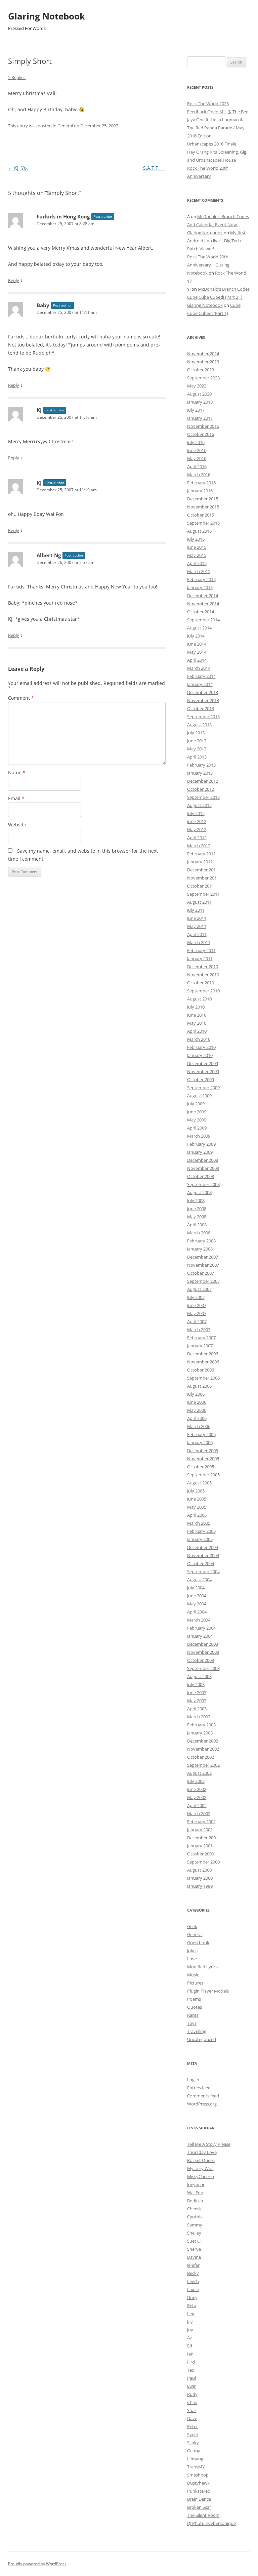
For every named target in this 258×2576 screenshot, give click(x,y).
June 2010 (197, 1015)
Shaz (192, 2410)
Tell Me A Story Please (209, 2144)
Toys (192, 2023)
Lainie (193, 2289)
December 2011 (203, 870)
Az (189, 2338)
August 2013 (199, 725)
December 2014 (203, 596)
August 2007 (199, 1289)
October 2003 (201, 1660)
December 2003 (203, 1644)
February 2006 (201, 1434)
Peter (192, 2426)
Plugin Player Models (208, 1991)
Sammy (195, 2225)
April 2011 (197, 934)
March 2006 (199, 1426)
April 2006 (197, 1418)
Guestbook (198, 1943)
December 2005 (203, 1450)
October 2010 (201, 983)
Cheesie (195, 2209)
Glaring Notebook (47, 16)
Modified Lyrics (202, 1967)
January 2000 (200, 1878)
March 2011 (199, 942)
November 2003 (203, 1652)
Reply (14, 280)
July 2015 (196, 539)
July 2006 (196, 1394)
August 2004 (199, 1580)
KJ (39, 410)
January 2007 (200, 1346)
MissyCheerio (201, 2176)
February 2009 (201, 1144)
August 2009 (199, 1096)
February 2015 (201, 579)
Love (192, 1959)
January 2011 (200, 958)
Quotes (195, 2007)
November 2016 (203, 426)
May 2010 (197, 1023)
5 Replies (17, 77)
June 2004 (197, 1596)
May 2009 (197, 1120)
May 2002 (197, 1797)
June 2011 (197, 918)
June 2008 (197, 1209)
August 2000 (199, 1870)
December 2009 (203, 1063)
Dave (192, 2418)
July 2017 (196, 410)
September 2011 (203, 894)
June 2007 (197, 1305)
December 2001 (203, 1838)
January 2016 (200, 491)
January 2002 (200, 1830)
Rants (193, 2015)
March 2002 (199, 1813)
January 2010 (200, 1055)
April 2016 (197, 466)
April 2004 (197, 1612)
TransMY (196, 2467)
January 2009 (200, 1152)
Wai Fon (195, 2193)
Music (193, 1975)
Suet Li (194, 2241)
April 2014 (197, 660)
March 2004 (199, 1620)
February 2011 (201, 950)
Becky (193, 2273)
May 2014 (197, 652)
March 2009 (199, 1136)
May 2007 (197, 1313)
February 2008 (201, 1241)
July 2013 (196, 733)
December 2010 (203, 967)
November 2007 (203, 1265)
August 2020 (199, 394)
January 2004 (200, 1636)
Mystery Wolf (200, 2168)
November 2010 (203, 975)
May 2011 (197, 926)
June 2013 (197, 741)
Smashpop (198, 2475)
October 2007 (201, 1273)
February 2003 (201, 1725)
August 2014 (199, 628)
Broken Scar (199, 2507)
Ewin (192, 2386)
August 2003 (199, 1676)
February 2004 (201, 1628)
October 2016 (201, 434)
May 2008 (197, 1217)
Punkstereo (199, 2491)
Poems (194, 1999)
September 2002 (203, 1765)
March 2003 (199, 1717)
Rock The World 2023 (208, 104)
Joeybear (196, 2184)
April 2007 (197, 1321)
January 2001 (200, 1846)
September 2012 (203, 797)
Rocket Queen (201, 2160)
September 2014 (203, 620)
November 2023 (203, 362)
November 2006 (203, 1362)
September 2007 (203, 1281)
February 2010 (201, 1047)
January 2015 (200, 587)
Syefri (193, 2435)
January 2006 (200, 1442)
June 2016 (197, 450)
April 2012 (197, 837)
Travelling (197, 2031)
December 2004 (203, 1547)
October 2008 (201, 1176)
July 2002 (196, 1781)
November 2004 (203, 1555)
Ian (190, 2354)
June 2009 (197, 1112)
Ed (190, 2346)
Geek (192, 1926)
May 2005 (197, 1507)
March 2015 (199, 571)
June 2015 (197, 547)
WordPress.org (202, 2104)
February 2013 (201, 765)
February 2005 (201, 1531)
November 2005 (203, 1459)
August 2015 (199, 531)
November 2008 (203, 1168)
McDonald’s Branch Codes (223, 216)
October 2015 (201, 515)
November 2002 (203, 1749)
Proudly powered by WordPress (37, 2564)
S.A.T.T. (154, 168)
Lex (191, 2314)
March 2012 (199, 846)
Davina (194, 2257)
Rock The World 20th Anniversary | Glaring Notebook (208, 265)
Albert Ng (49, 555)
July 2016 (196, 442)
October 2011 (201, 886)
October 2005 (201, 1467)
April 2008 (197, 1225)
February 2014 (201, 676)
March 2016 (199, 475)
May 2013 (197, 749)
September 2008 (203, 1184)
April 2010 (197, 1031)
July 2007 (196, 1297)
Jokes (192, 1951)
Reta (192, 2305)
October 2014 (201, 612)
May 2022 (197, 386)
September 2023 (203, 378)
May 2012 (197, 829)
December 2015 (203, 499)
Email (16, 798)
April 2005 (197, 1515)
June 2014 (197, 644)
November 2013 (203, 700)
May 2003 (197, 1701)
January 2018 (200, 402)
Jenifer (193, 2265)
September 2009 (203, 1088)
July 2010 (196, 1007)
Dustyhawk (198, 2483)
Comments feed (203, 2096)
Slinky (193, 2443)
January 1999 (200, 1886)
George (194, 2451)
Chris (192, 2402)
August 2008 (199, 1192)
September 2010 (203, 991)
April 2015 (197, 563)
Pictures (195, 1983)
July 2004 (196, 1588)
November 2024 (203, 354)
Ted (191, 2370)
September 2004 (203, 1571)
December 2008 (203, 1160)
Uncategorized (202, 2039)
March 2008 (199, 1233)
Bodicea (195, 2201)
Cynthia (195, 2217)
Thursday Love (202, 2152)
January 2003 (200, 1733)
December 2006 (203, 1354)
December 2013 (203, 692)
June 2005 (197, 1499)
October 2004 (201, 1563)
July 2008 (196, 1200)
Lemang (195, 2459)
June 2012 (197, 821)
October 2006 (201, 1370)
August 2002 (199, 1773)
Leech (193, 2281)
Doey (192, 2297)
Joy (190, 2330)
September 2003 (203, 1668)
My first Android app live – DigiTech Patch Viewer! (216, 241)
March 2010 (199, 1039)
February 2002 (201, 1822)
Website (17, 825)
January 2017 (200, 418)
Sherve (194, 2249)
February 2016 (201, 483)
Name (17, 772)
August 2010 (199, 999)
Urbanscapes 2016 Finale (212, 144)
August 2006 (199, 1386)
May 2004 (197, 1604)
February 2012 (201, 854)
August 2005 (199, 1483)
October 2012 (201, 789)
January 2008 (200, 1249)
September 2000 (203, 1862)
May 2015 (197, 555)
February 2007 (201, 1338)
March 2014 (199, 668)
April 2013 (197, 757)
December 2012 (203, 781)
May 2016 (197, 458)
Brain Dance (199, 2499)
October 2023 (201, 370)
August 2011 (199, 902)
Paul (191, 2378)
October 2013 (201, 708)
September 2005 (203, 1475)
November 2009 (203, 1071)
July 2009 (196, 1104)
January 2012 (200, 862)
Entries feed (199, 2088)
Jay (190, 2322)
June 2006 (197, 1402)
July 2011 (196, 910)
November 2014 (203, 604)
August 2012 (199, 805)
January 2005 (200, 1539)
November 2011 (203, 878)
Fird (191, 2362)
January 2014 (200, 684)
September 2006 (203, 1378)
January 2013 (200, 773)
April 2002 (197, 1805)
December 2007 (203, 1257)
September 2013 (203, 717)
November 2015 (203, 507)
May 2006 (197, 1410)
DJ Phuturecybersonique (211, 2523)
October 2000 (201, 1854)
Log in (193, 2080)
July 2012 (196, 813)
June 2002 (197, 1789)
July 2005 (196, 1491)
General (65, 126)
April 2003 (197, 1709)
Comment (21, 698)
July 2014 (196, 636)
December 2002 (203, 1741)
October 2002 (201, 1757)
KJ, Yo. (18, 168)
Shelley (194, 2233)
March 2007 (199, 1330)
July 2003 (196, 1684)
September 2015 (203, 523)
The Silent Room (203, 2515)
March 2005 (199, 1523)
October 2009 (201, 1079)
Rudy (192, 2394)
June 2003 (197, 1692)
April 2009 (197, 1128)
